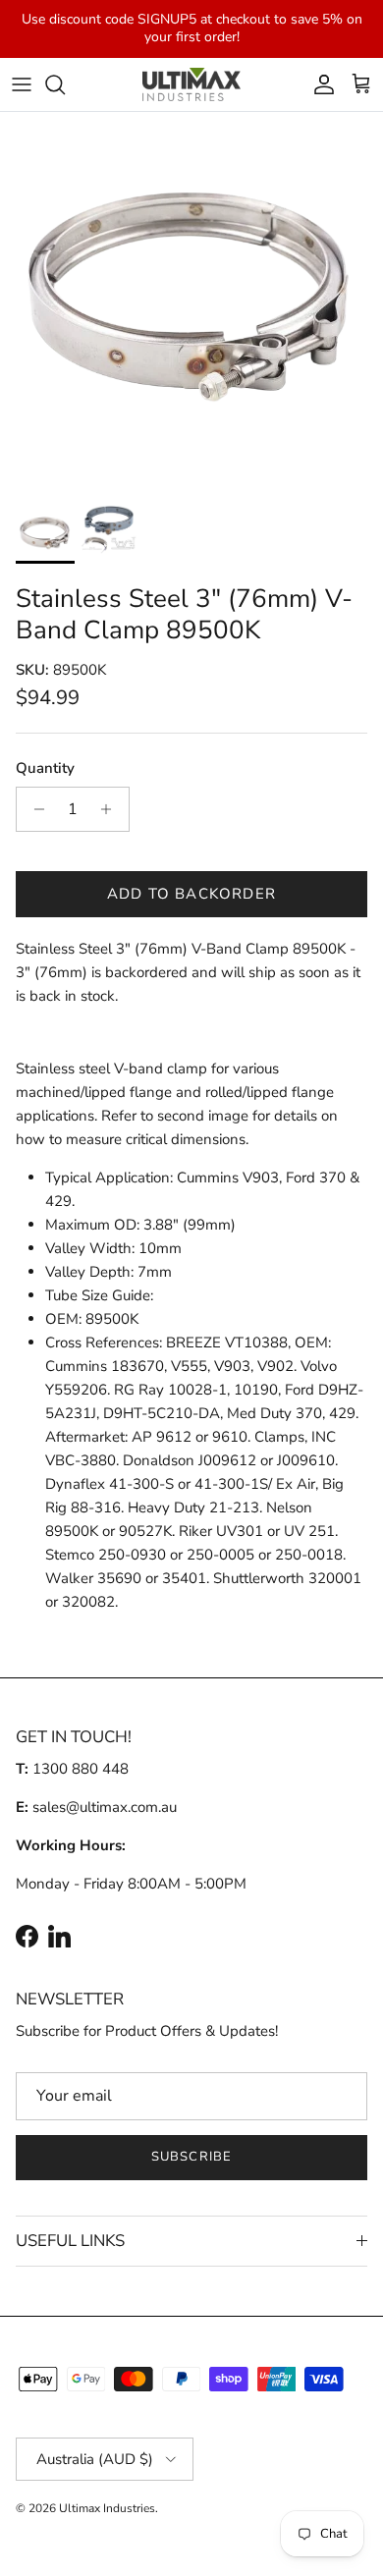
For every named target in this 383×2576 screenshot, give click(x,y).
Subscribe (191, 2157)
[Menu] (22, 84)
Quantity (45, 768)
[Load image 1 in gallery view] (191, 303)
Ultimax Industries (107, 2508)
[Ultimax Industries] (191, 85)
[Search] (65, 84)
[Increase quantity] (111, 809)
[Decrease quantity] (34, 809)
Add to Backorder (191, 894)
